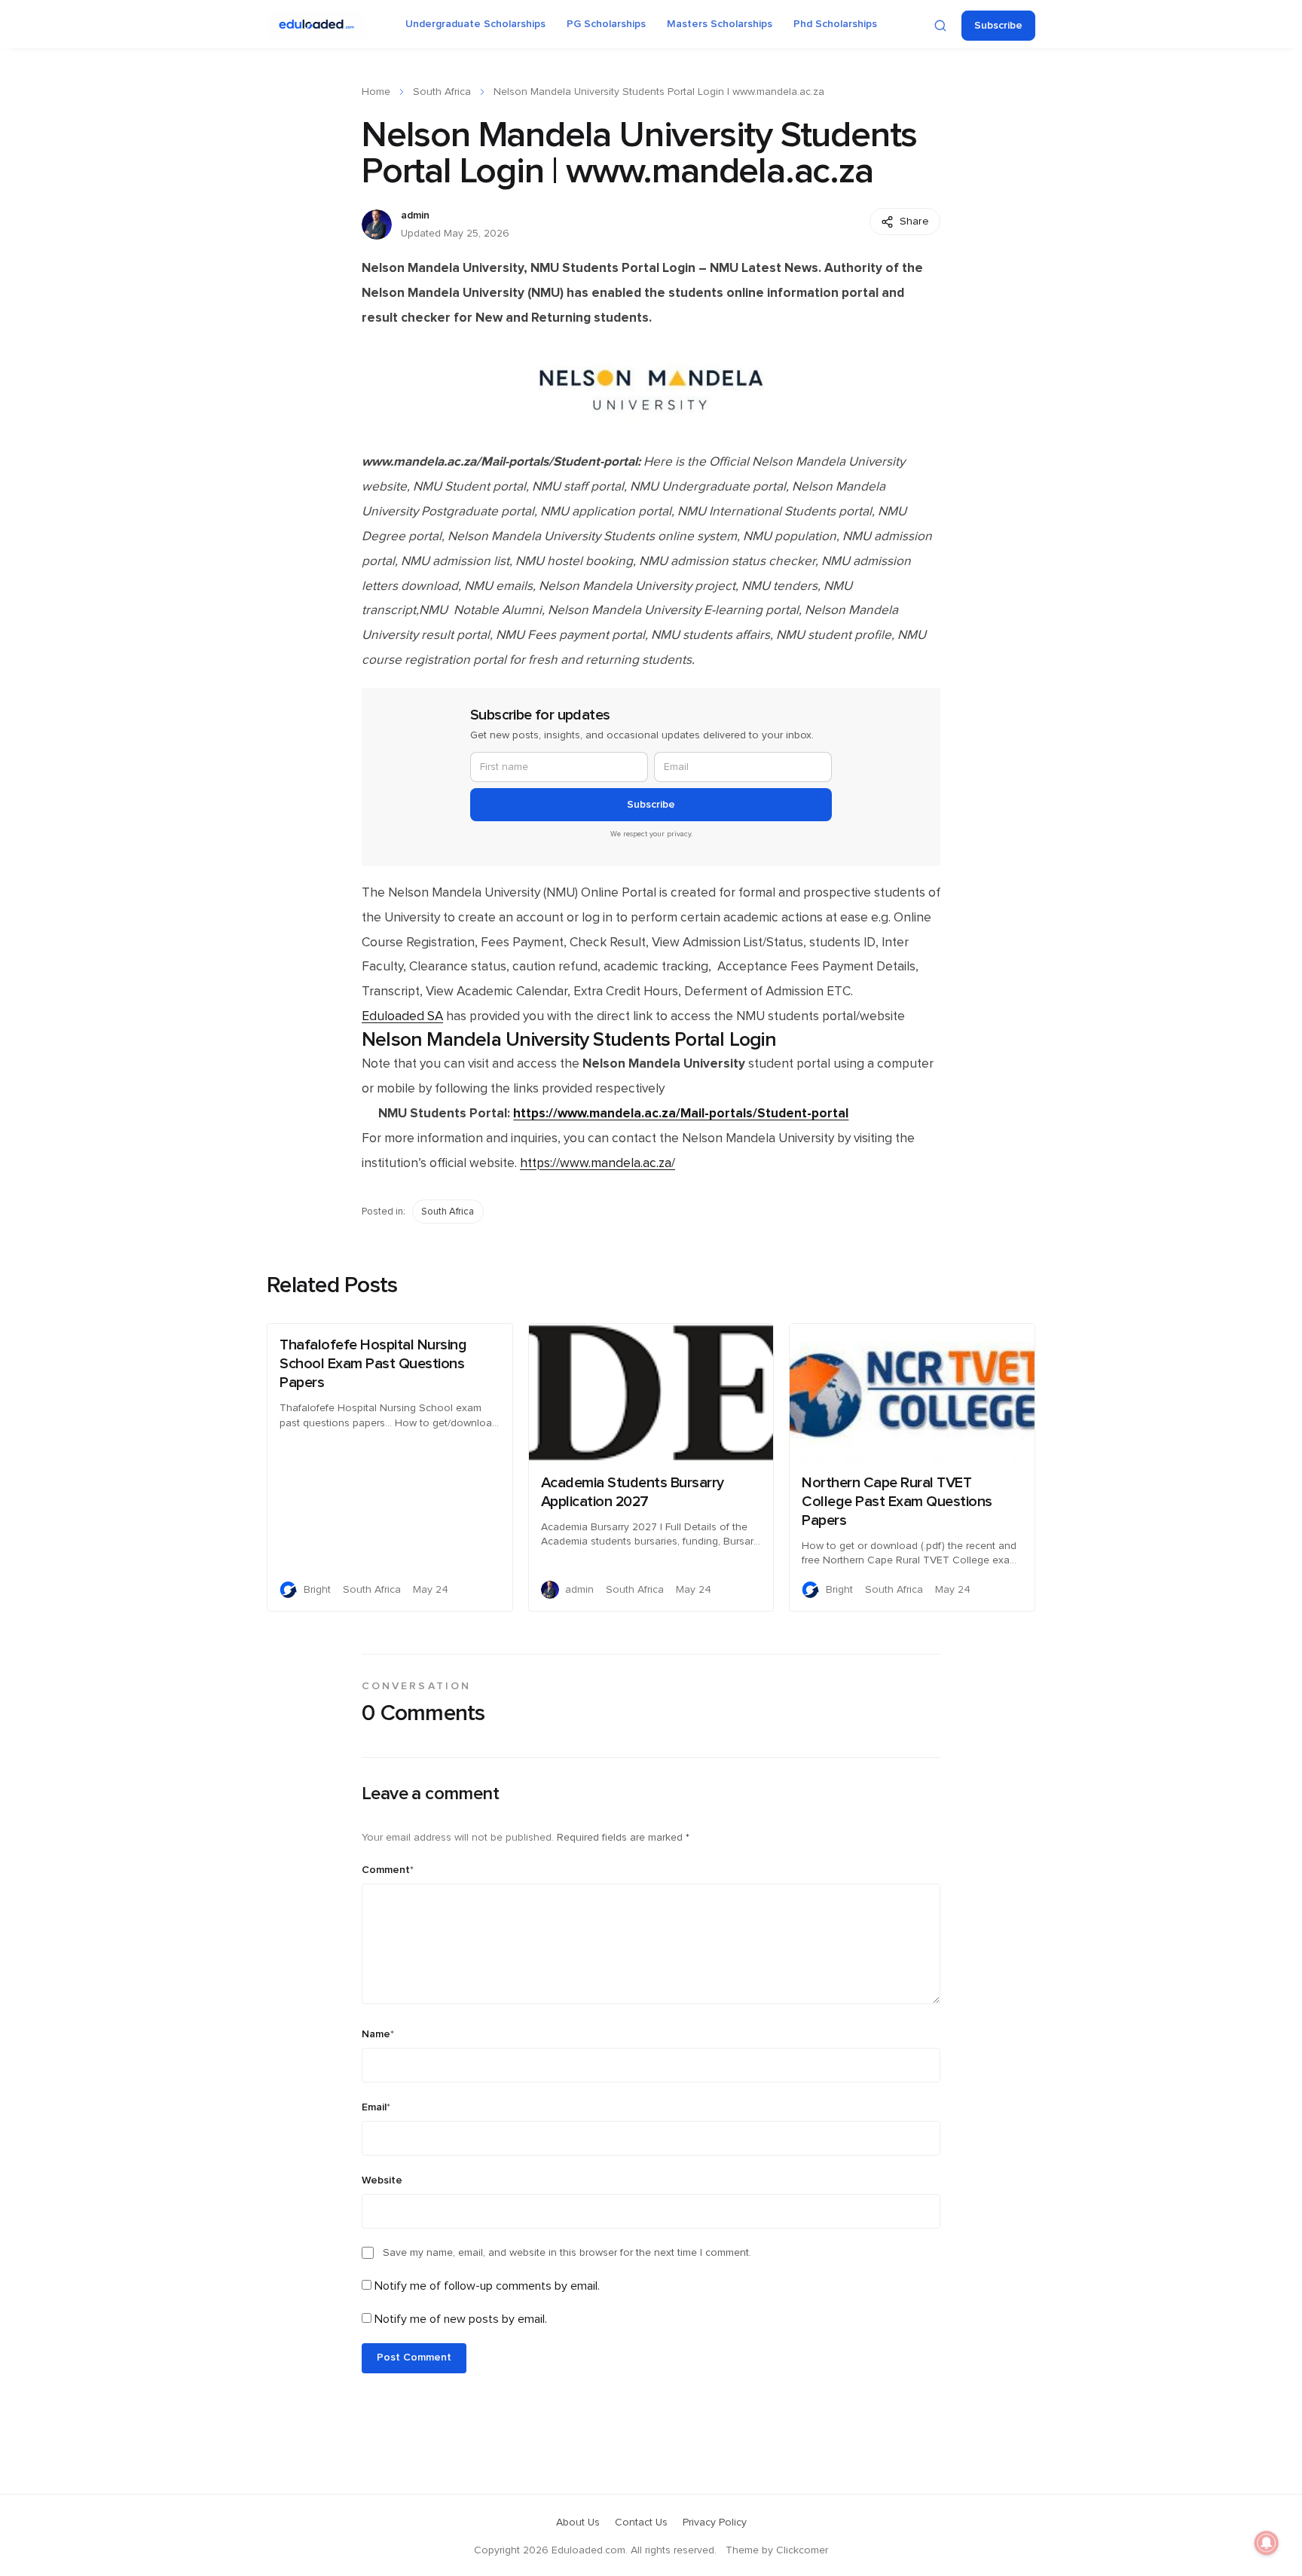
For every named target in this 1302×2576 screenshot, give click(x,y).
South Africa (442, 92)
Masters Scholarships (720, 24)
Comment (388, 1870)
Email (376, 2107)
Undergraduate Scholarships (475, 24)
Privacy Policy (715, 2523)
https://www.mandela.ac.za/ (598, 1163)
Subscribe (998, 26)
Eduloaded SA (402, 1016)
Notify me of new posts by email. (461, 2319)
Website (382, 2180)
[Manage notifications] (1267, 2543)
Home (376, 92)
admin (415, 215)
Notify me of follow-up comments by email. (487, 2286)
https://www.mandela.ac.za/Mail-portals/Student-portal (681, 1113)
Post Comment (414, 2358)
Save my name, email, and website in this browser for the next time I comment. (567, 2253)
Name (378, 2034)
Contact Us (641, 2523)
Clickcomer (802, 2550)
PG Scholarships (606, 24)
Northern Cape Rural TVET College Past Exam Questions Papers (897, 1502)
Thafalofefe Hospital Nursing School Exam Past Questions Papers (373, 1364)
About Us (578, 2523)
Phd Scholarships (835, 24)
